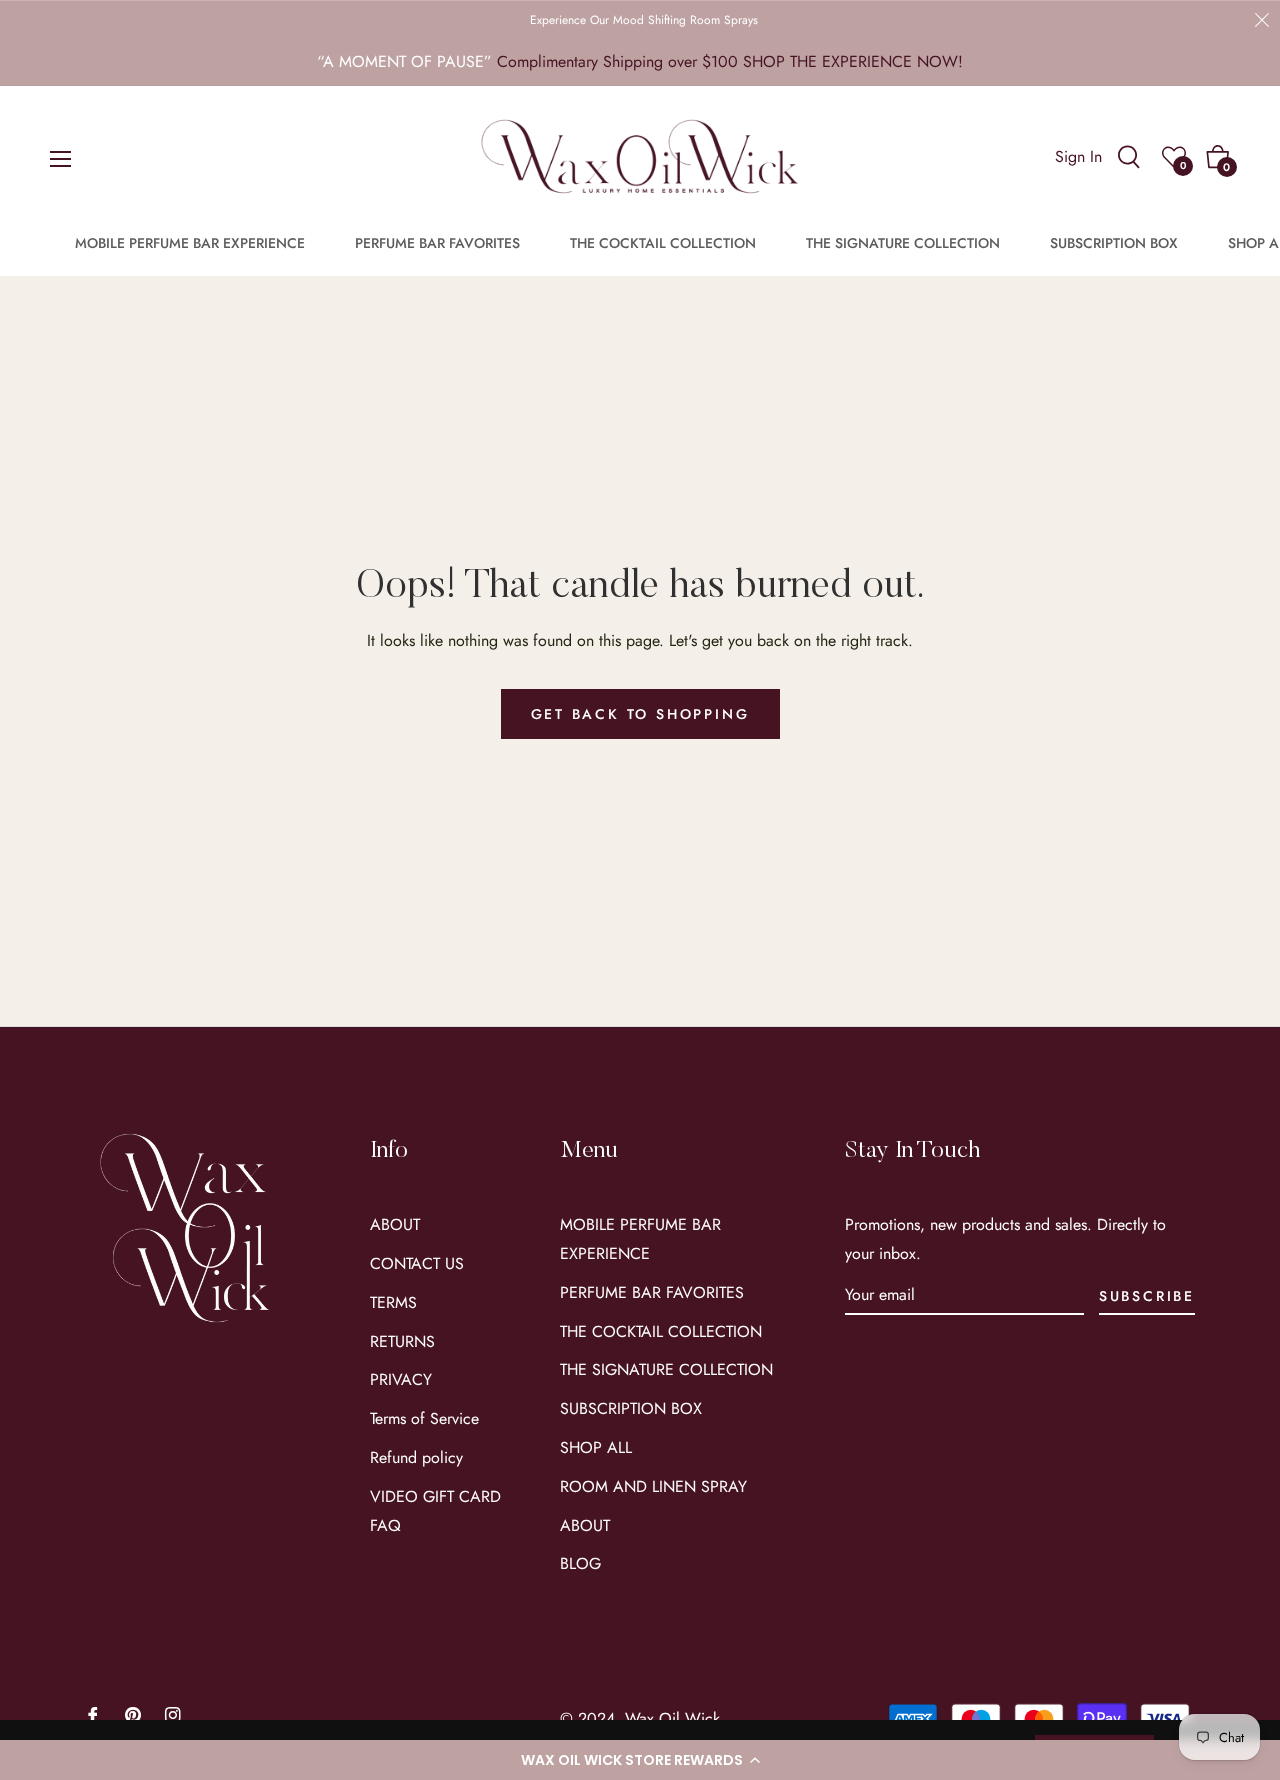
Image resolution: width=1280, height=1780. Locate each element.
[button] (640, 1760)
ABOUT (395, 1224)
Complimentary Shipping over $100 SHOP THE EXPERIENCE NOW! (730, 61)
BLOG (580, 1563)
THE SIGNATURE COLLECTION (666, 1369)
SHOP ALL (596, 1447)
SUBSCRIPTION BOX (631, 1408)
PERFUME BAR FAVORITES (652, 1292)
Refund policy (416, 1457)
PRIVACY (401, 1379)
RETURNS (402, 1341)
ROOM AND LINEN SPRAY (653, 1486)
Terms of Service (424, 1418)
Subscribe (1147, 1296)
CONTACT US (417, 1263)
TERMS (393, 1302)
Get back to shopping (640, 714)
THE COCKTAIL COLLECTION (661, 1331)
